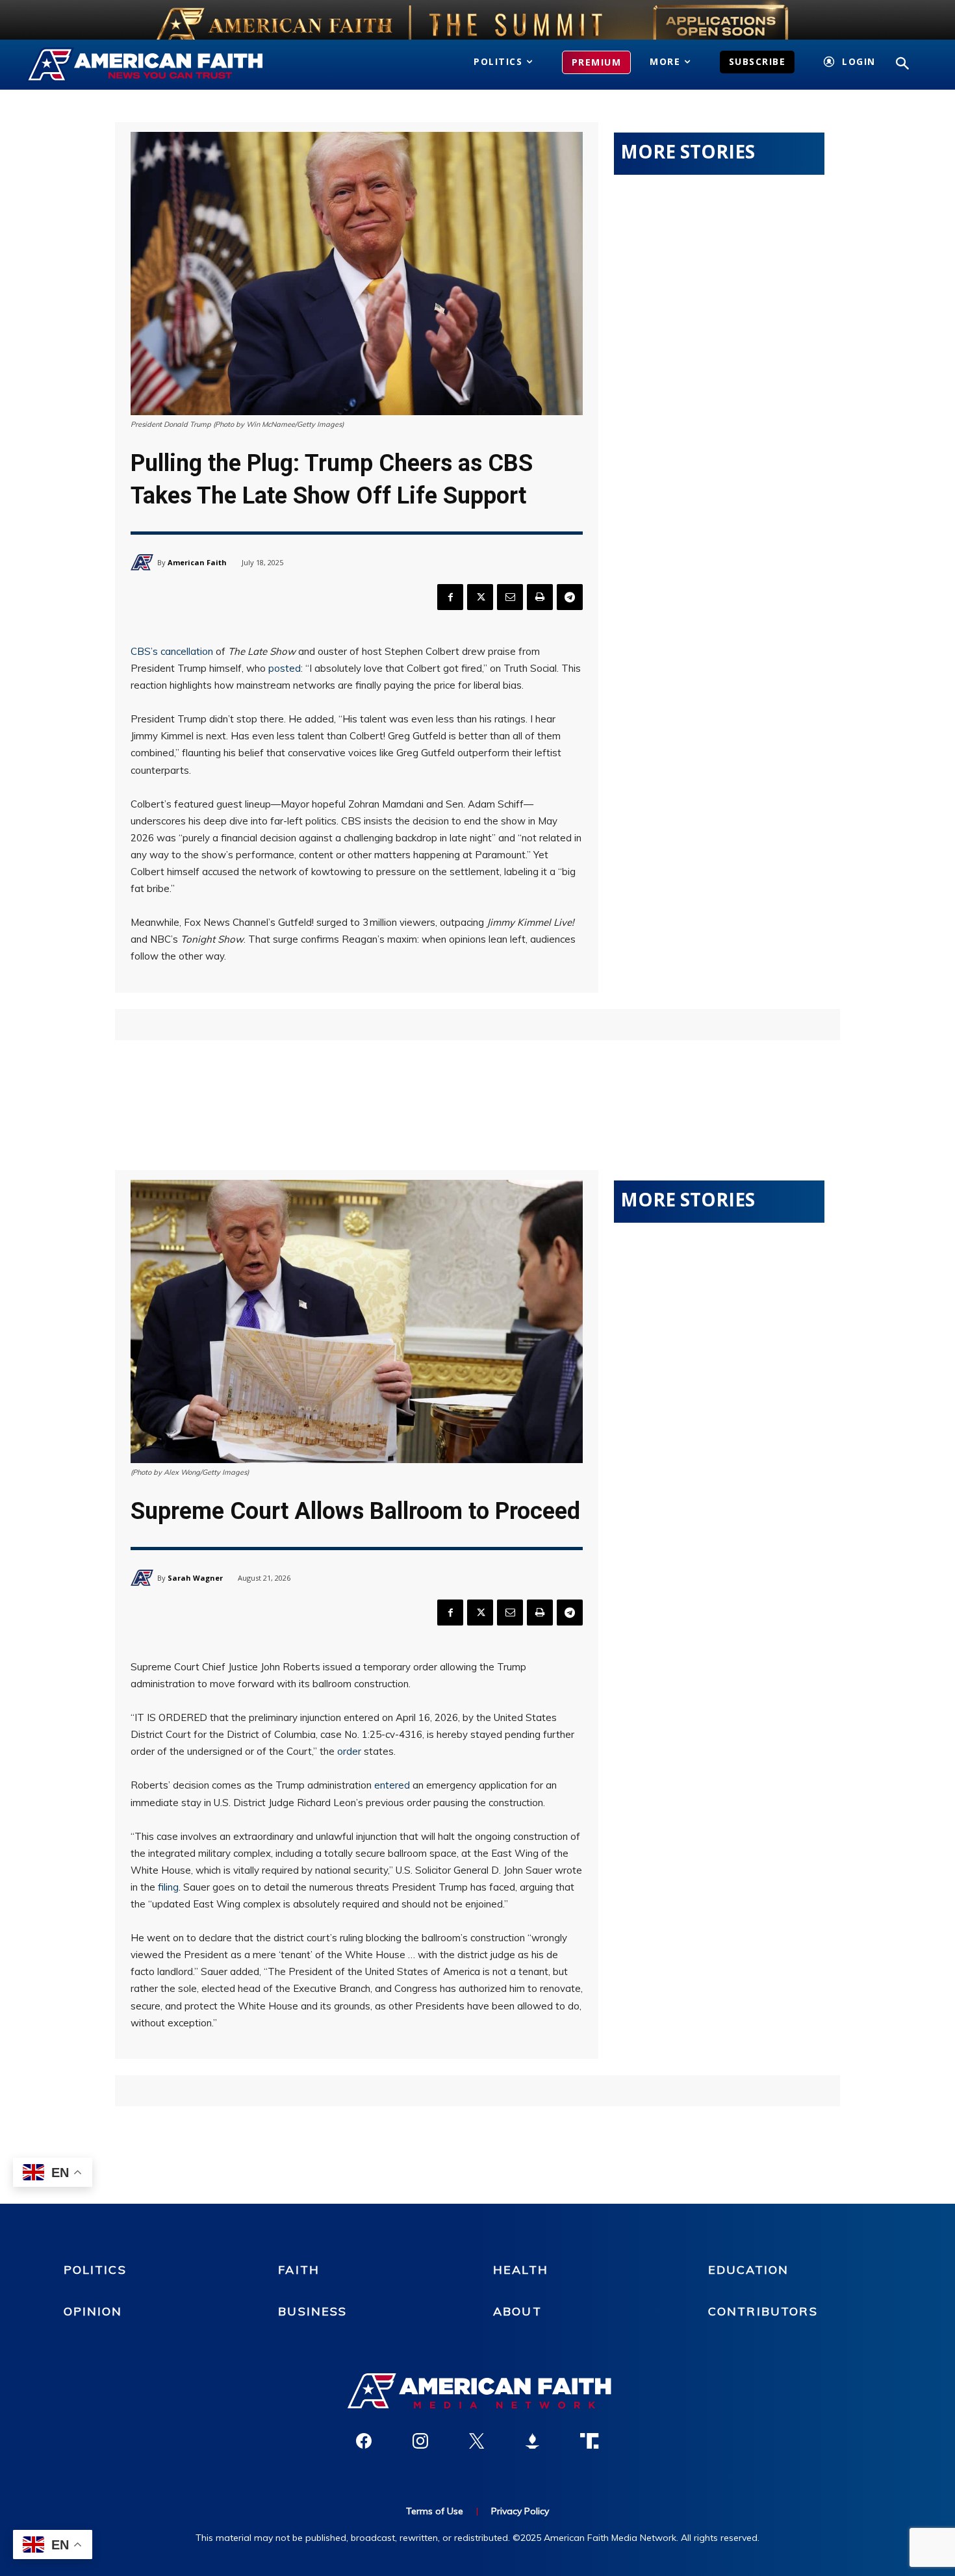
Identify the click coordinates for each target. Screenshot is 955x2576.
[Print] (540, 597)
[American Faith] (144, 562)
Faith (299, 2270)
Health (521, 2270)
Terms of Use (435, 2511)
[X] (480, 597)
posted (285, 668)
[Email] (510, 597)
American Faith (197, 562)
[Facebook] (450, 597)
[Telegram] (570, 597)
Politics (95, 2270)
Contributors (763, 2311)
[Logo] (164, 65)
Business (312, 2311)
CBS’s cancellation (172, 651)
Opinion (93, 2311)
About (517, 2311)
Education (748, 2270)
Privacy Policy (520, 2511)
